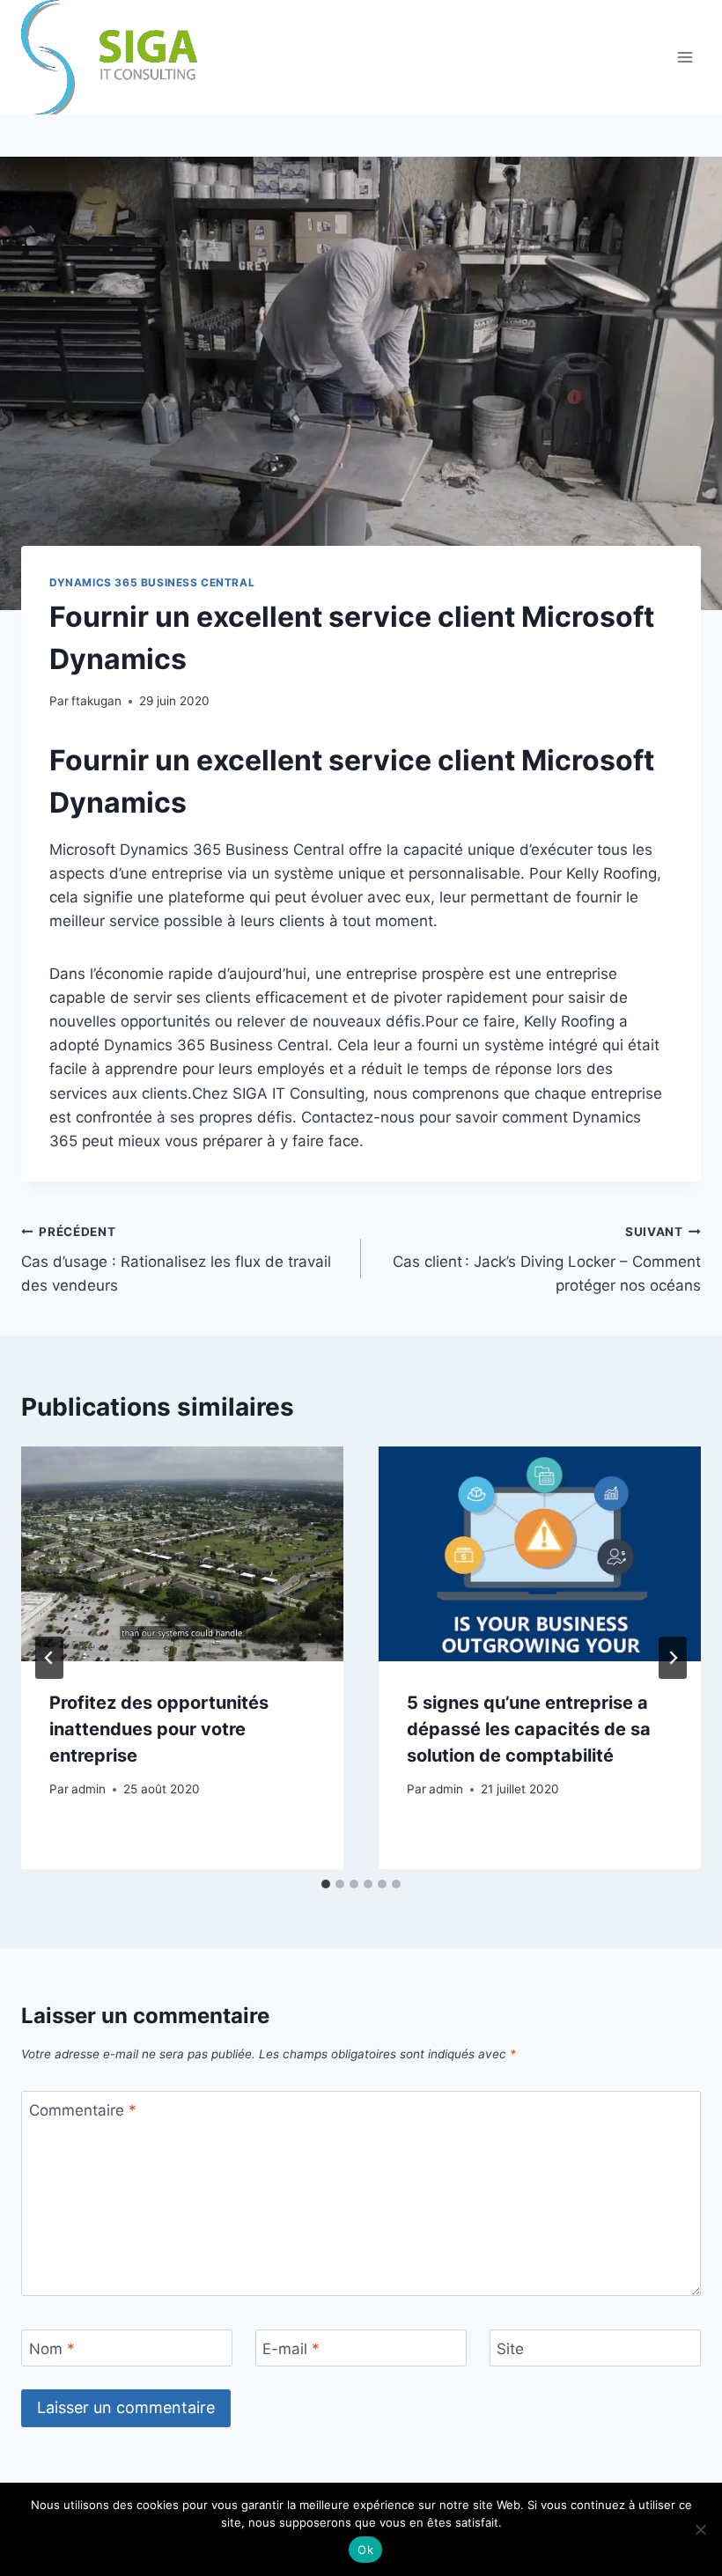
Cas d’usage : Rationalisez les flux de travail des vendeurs (176, 1260)
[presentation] (182, 1554)
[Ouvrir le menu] (685, 57)
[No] (700, 2529)
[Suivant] (673, 1658)
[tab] (326, 1884)
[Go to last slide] (49, 1658)
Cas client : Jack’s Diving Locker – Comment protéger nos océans (547, 1260)
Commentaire (83, 2110)
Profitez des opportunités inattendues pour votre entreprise (159, 1729)
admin (88, 1789)
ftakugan (96, 701)
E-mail (291, 2349)
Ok (365, 2550)
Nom (52, 2349)
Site (510, 2349)
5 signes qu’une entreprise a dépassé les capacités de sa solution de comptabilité (529, 1729)
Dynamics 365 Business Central (152, 582)
